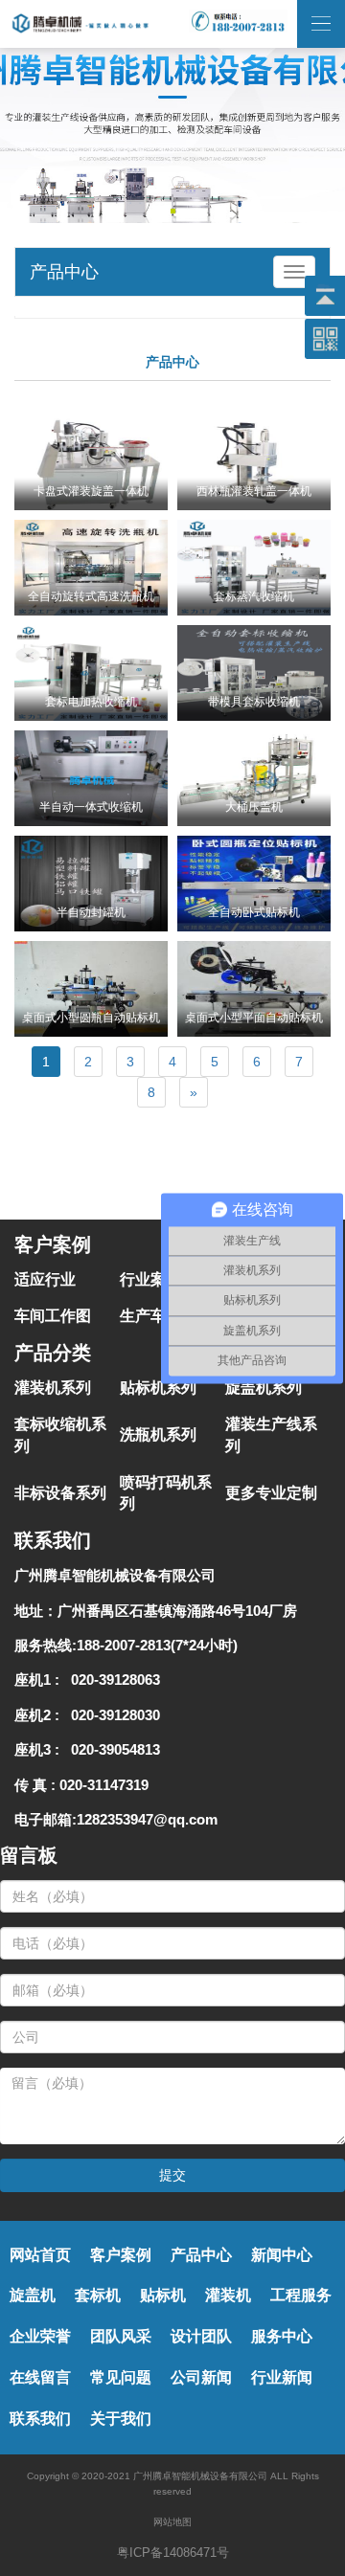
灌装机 (228, 2295)
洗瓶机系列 (158, 1434)
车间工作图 (53, 1316)
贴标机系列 (158, 1388)
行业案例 (150, 1279)
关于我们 (121, 2419)
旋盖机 (33, 2295)
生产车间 (150, 1316)
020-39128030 (112, 1715)
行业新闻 (282, 2377)
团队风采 (121, 2336)
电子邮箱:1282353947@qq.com (116, 1819)
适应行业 (45, 1279)
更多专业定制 (271, 1493)
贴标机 (163, 2295)
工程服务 (301, 2295)
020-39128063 (112, 1680)
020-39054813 (112, 1749)
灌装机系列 (53, 1388)
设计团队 (201, 2336)
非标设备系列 (60, 1493)
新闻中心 (282, 2255)
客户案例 (121, 2255)
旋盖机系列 (264, 1388)
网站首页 (40, 2255)
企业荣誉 (40, 2336)
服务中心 (282, 2336)
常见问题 (121, 2377)
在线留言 (40, 2377)
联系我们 (40, 2419)
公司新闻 (201, 2377)
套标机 (98, 2295)
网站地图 (172, 2522)
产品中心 (201, 2255)
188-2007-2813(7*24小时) (157, 1645)
